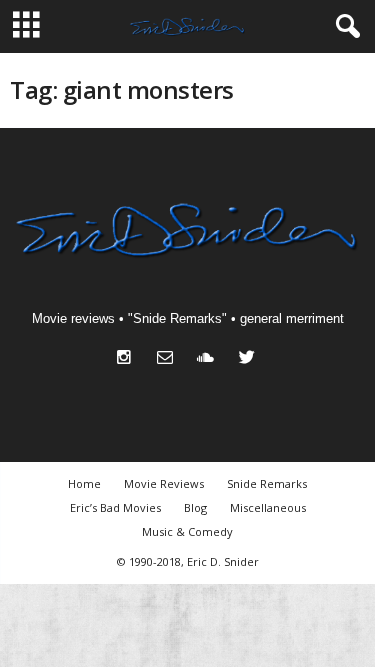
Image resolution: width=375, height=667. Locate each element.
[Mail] (169, 359)
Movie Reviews (164, 483)
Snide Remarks (267, 483)
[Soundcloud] (210, 359)
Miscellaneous (268, 507)
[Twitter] (249, 359)
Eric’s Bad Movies (115, 507)
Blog (195, 507)
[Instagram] (128, 359)
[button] (344, 27)
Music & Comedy (187, 531)
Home (84, 483)
